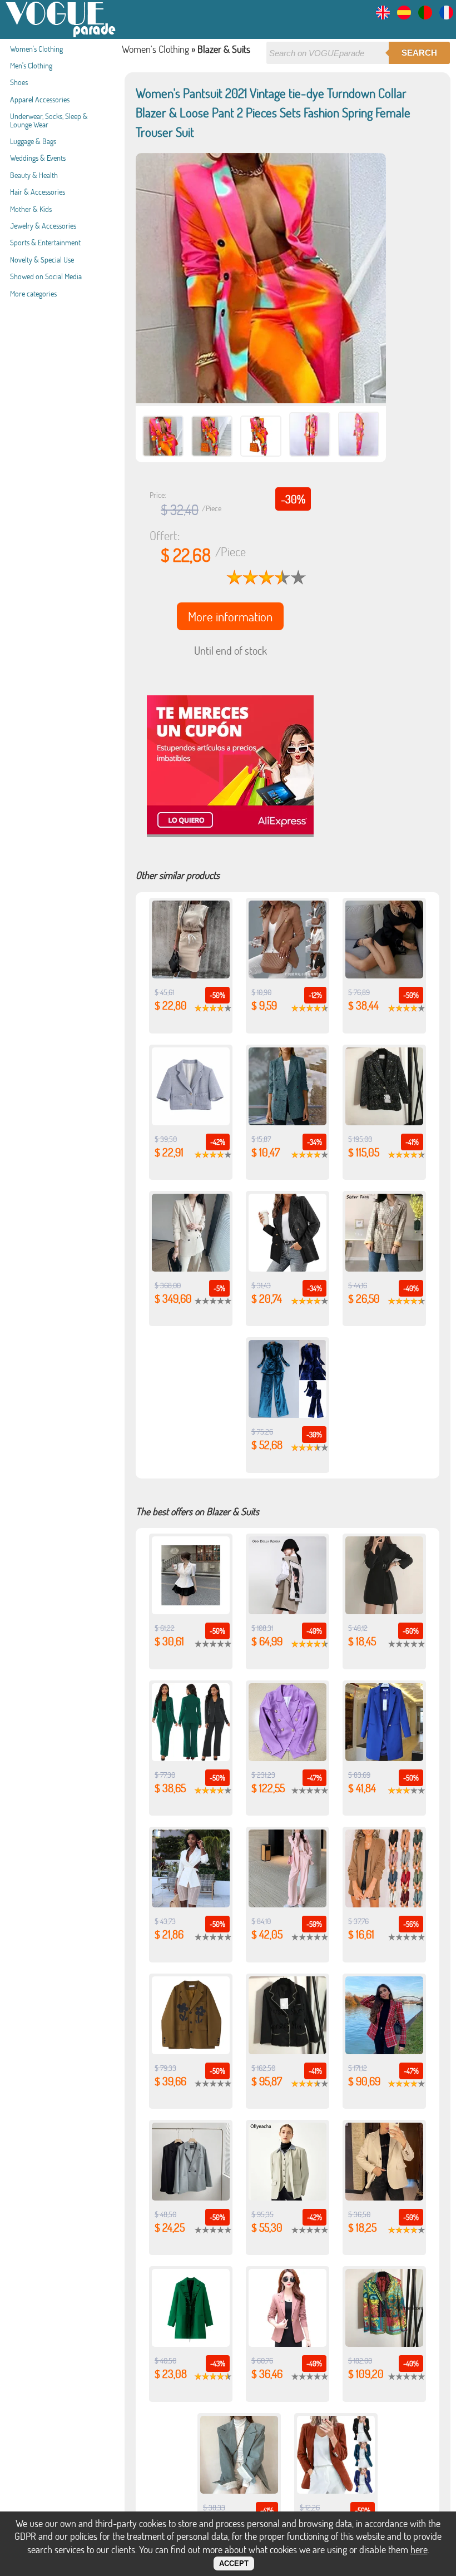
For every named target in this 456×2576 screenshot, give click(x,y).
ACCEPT (234, 2563)
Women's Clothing (36, 49)
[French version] (446, 16)
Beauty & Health (34, 175)
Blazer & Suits (224, 49)
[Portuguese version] (425, 16)
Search (419, 53)
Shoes (19, 82)
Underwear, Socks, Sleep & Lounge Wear (49, 120)
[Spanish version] (404, 16)
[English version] (383, 16)
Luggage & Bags (33, 141)
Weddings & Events (38, 158)
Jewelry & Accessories (43, 226)
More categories (33, 293)
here (419, 2549)
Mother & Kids (31, 209)
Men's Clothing (31, 65)
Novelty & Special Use (42, 259)
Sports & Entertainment (45, 242)
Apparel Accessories (40, 99)
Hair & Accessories (38, 192)
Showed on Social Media (46, 276)
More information (230, 616)
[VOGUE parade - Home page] (61, 35)
